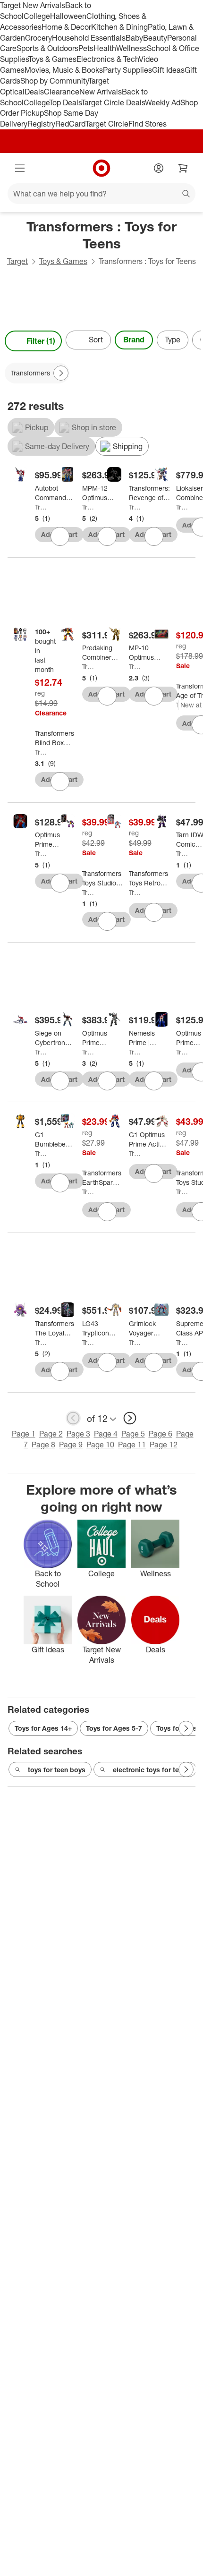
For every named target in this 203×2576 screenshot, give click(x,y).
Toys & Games (52, 59)
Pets (86, 48)
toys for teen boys (57, 1770)
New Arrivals (101, 92)
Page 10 (100, 1445)
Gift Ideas (168, 70)
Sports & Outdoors (47, 48)
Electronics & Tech (108, 59)
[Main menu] (20, 168)
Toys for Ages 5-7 (114, 1728)
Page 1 (24, 1434)
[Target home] (101, 168)
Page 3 (78, 1434)
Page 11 (132, 1445)
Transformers (41, 507)
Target (17, 261)
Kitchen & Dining (119, 27)
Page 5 (133, 1434)
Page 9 (71, 1445)
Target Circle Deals (113, 102)
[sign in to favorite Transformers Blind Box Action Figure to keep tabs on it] (60, 782)
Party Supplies (127, 70)
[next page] (130, 1418)
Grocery (38, 38)
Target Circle (107, 124)
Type (173, 340)
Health (105, 48)
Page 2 (51, 1434)
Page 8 (43, 1445)
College (37, 16)
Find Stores (148, 124)
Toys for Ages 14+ (43, 1728)
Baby (134, 38)
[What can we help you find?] (101, 194)
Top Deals (65, 102)
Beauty (155, 38)
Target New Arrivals (33, 5)
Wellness (131, 48)
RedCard (70, 124)
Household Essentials (89, 38)
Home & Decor (66, 27)
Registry (41, 124)
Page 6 (161, 1434)
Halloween (68, 16)
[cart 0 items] (183, 168)
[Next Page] (192, 341)
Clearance (62, 92)
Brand (134, 340)
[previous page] (73, 1418)
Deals (34, 92)
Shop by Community (54, 81)
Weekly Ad (163, 102)
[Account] (159, 168)
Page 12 (164, 1445)
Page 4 (106, 1434)
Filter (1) (41, 341)
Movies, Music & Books (64, 70)
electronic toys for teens (152, 1770)
